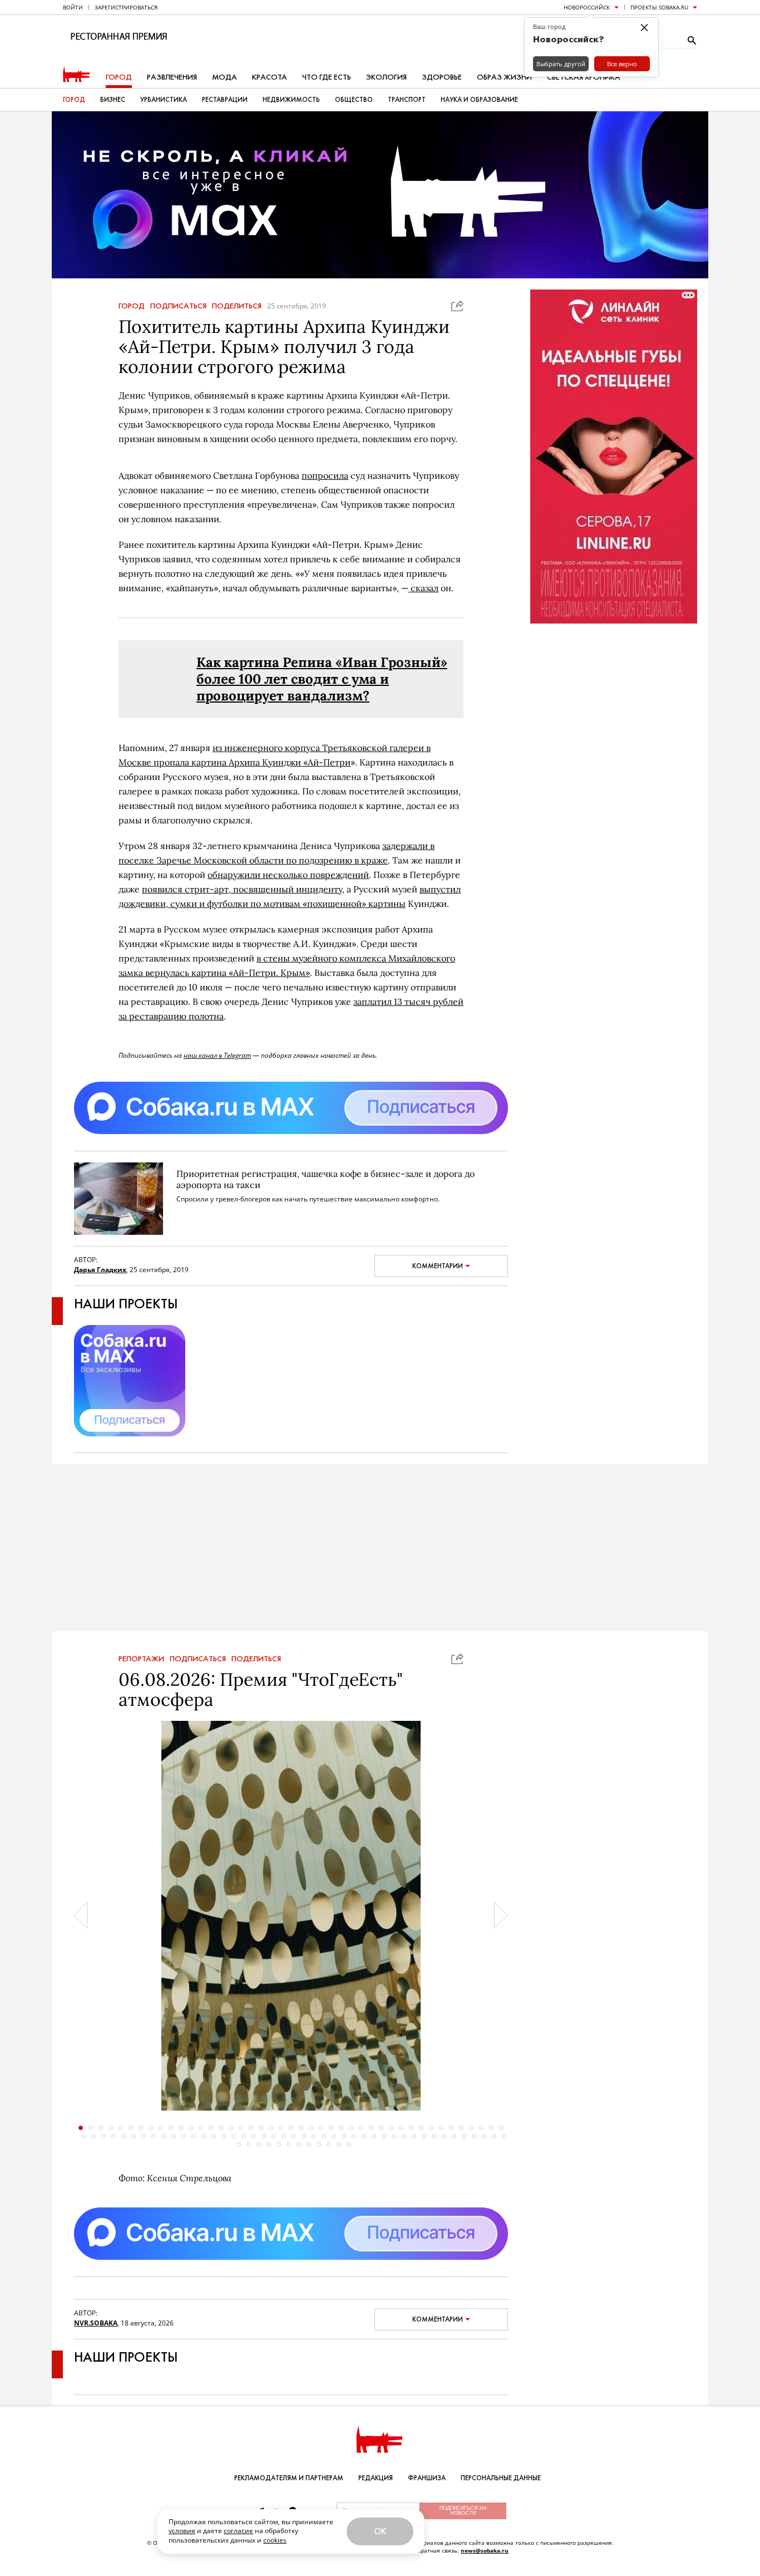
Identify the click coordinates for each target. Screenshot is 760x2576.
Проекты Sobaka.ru (659, 7)
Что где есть (327, 77)
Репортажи (141, 1659)
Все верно (622, 64)
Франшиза (427, 2478)
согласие (238, 2531)
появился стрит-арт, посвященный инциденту (242, 889)
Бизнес (113, 100)
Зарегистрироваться (126, 7)
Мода (224, 77)
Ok (380, 2531)
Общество (354, 100)
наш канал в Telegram (217, 1055)
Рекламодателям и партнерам (289, 2478)
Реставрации (225, 100)
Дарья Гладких (100, 1270)
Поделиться (237, 306)
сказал (423, 588)
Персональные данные (501, 2478)
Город (119, 77)
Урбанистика (164, 100)
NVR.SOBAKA (96, 2323)
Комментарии (438, 1266)
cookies (275, 2540)
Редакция (376, 2478)
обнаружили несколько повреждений (288, 875)
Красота (270, 77)
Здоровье (442, 77)
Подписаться (178, 306)
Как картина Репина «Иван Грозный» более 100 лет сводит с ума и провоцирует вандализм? (322, 679)
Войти (73, 7)
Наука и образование (479, 100)
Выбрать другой (561, 64)
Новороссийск (587, 7)
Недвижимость (291, 100)
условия (182, 2531)
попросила (325, 475)
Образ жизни (504, 77)
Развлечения (172, 77)
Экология (386, 77)
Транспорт (407, 100)
